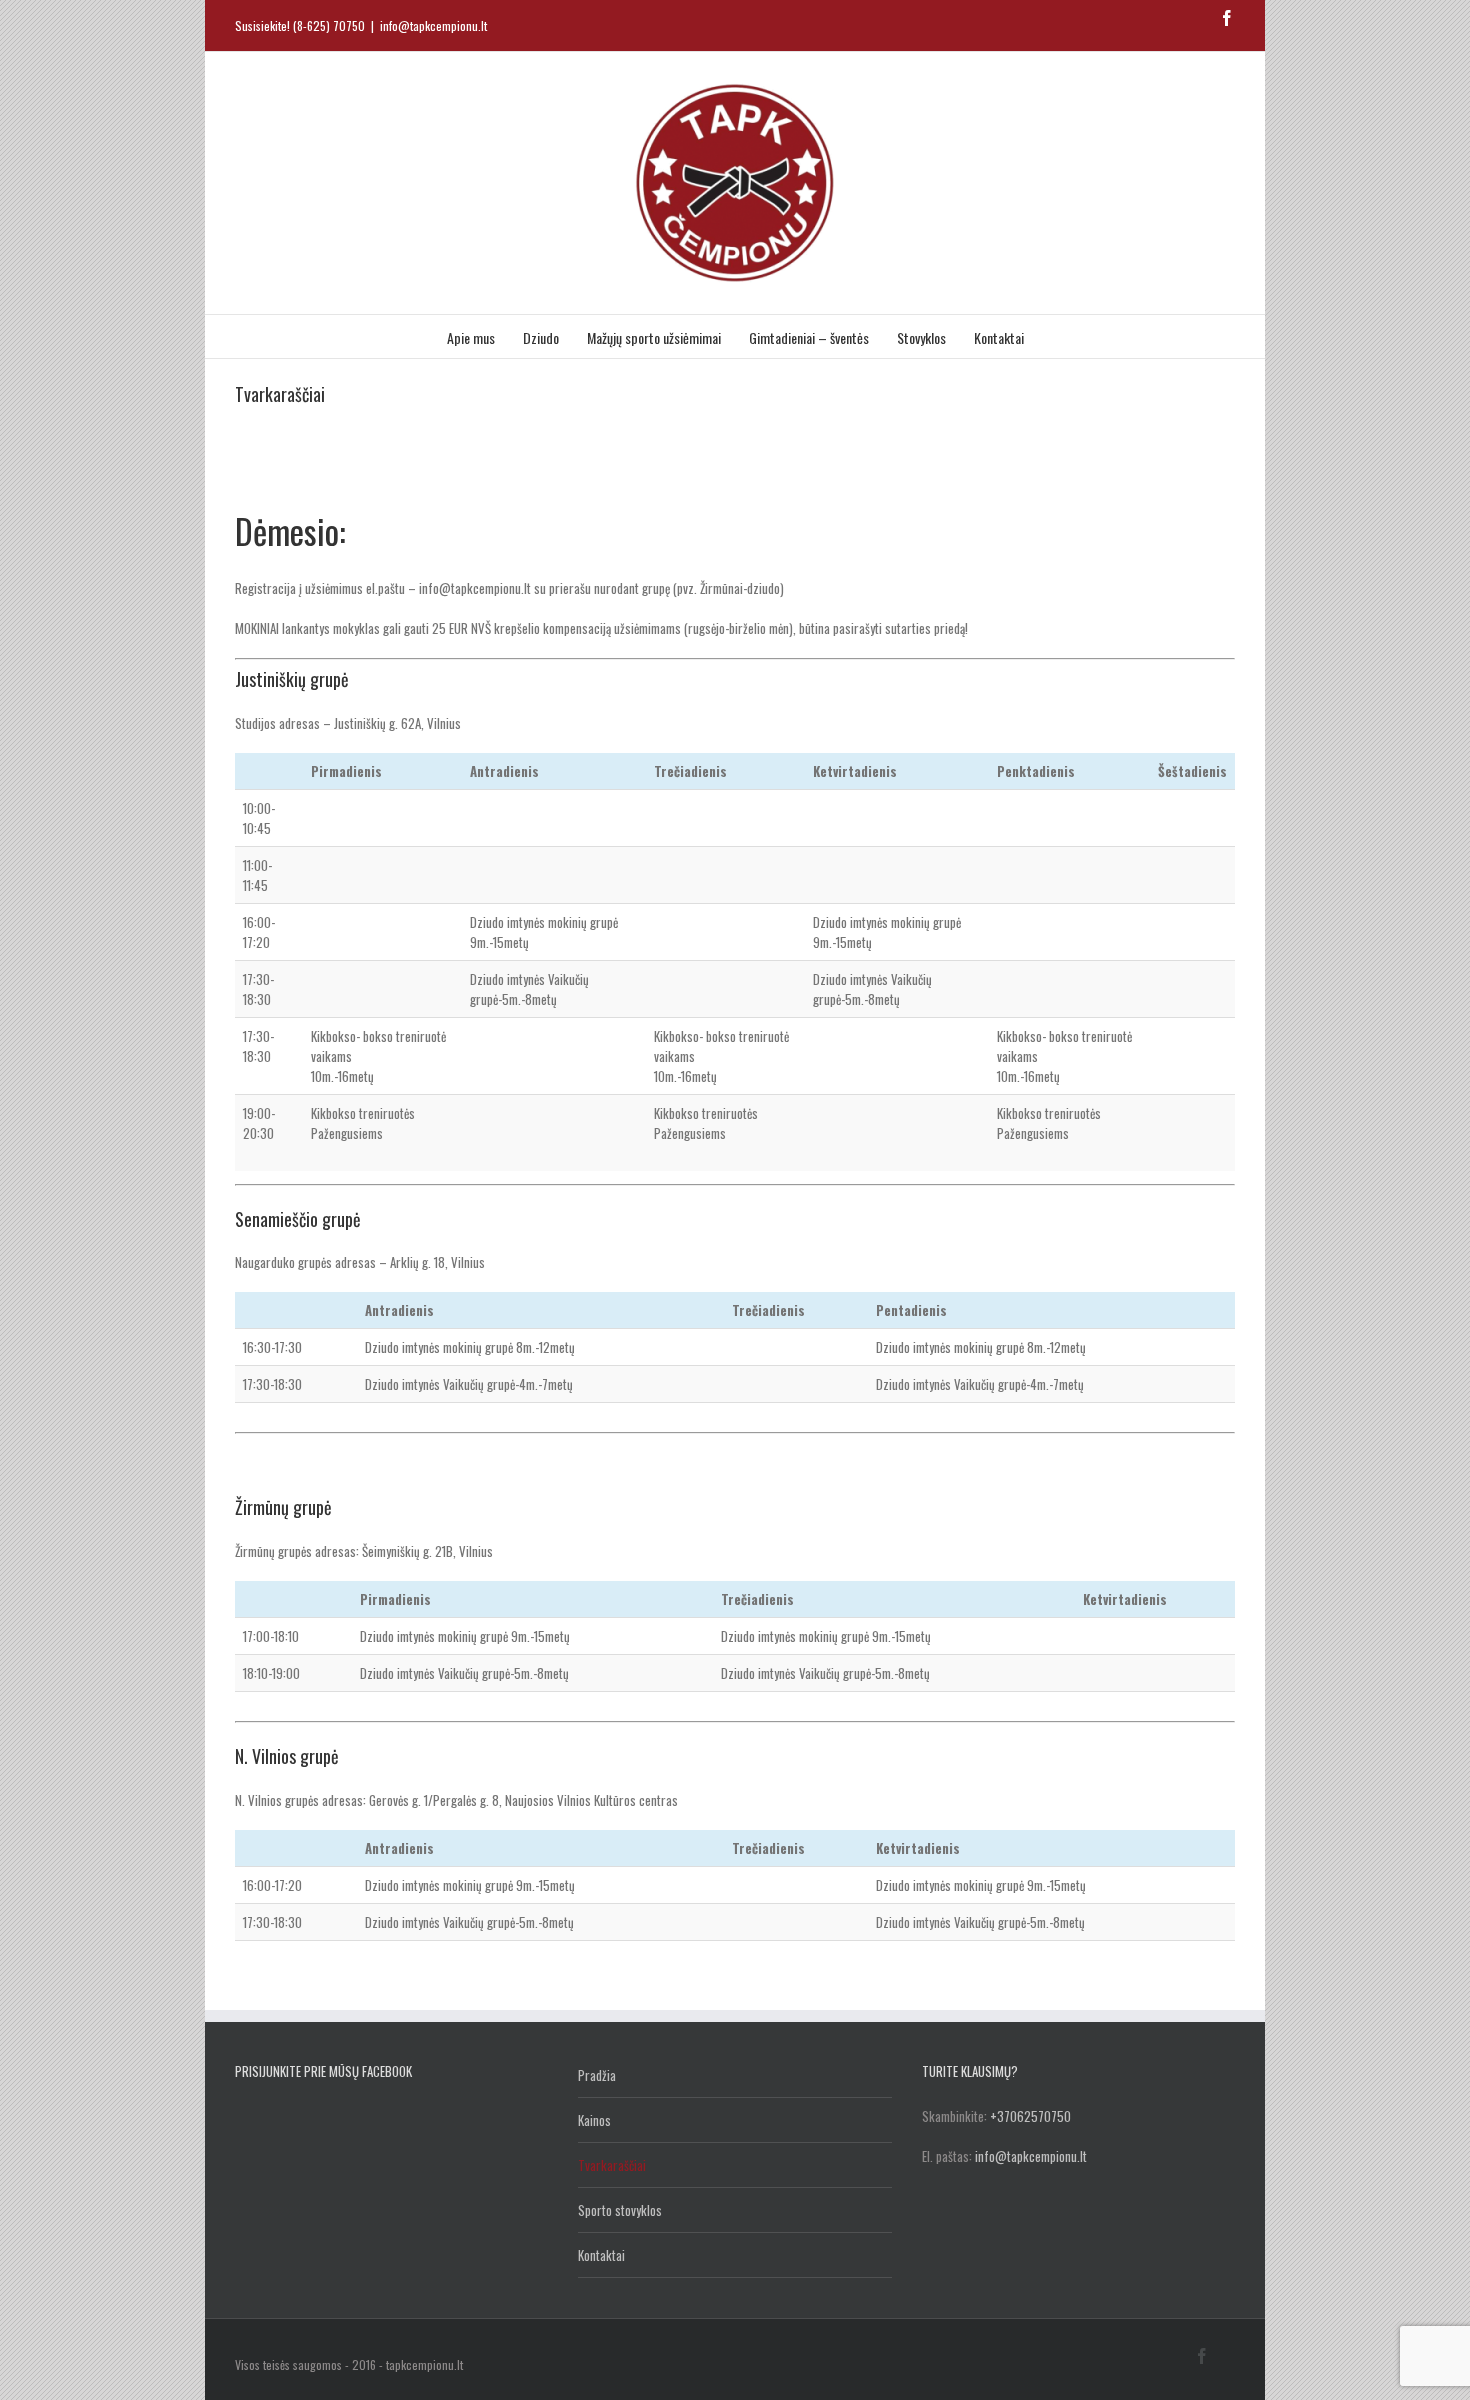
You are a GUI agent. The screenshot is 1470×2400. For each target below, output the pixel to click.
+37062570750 (1030, 2116)
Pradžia (597, 2075)
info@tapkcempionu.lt (433, 25)
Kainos (594, 2120)
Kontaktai (601, 2255)
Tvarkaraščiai (612, 2165)
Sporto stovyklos (620, 2210)
